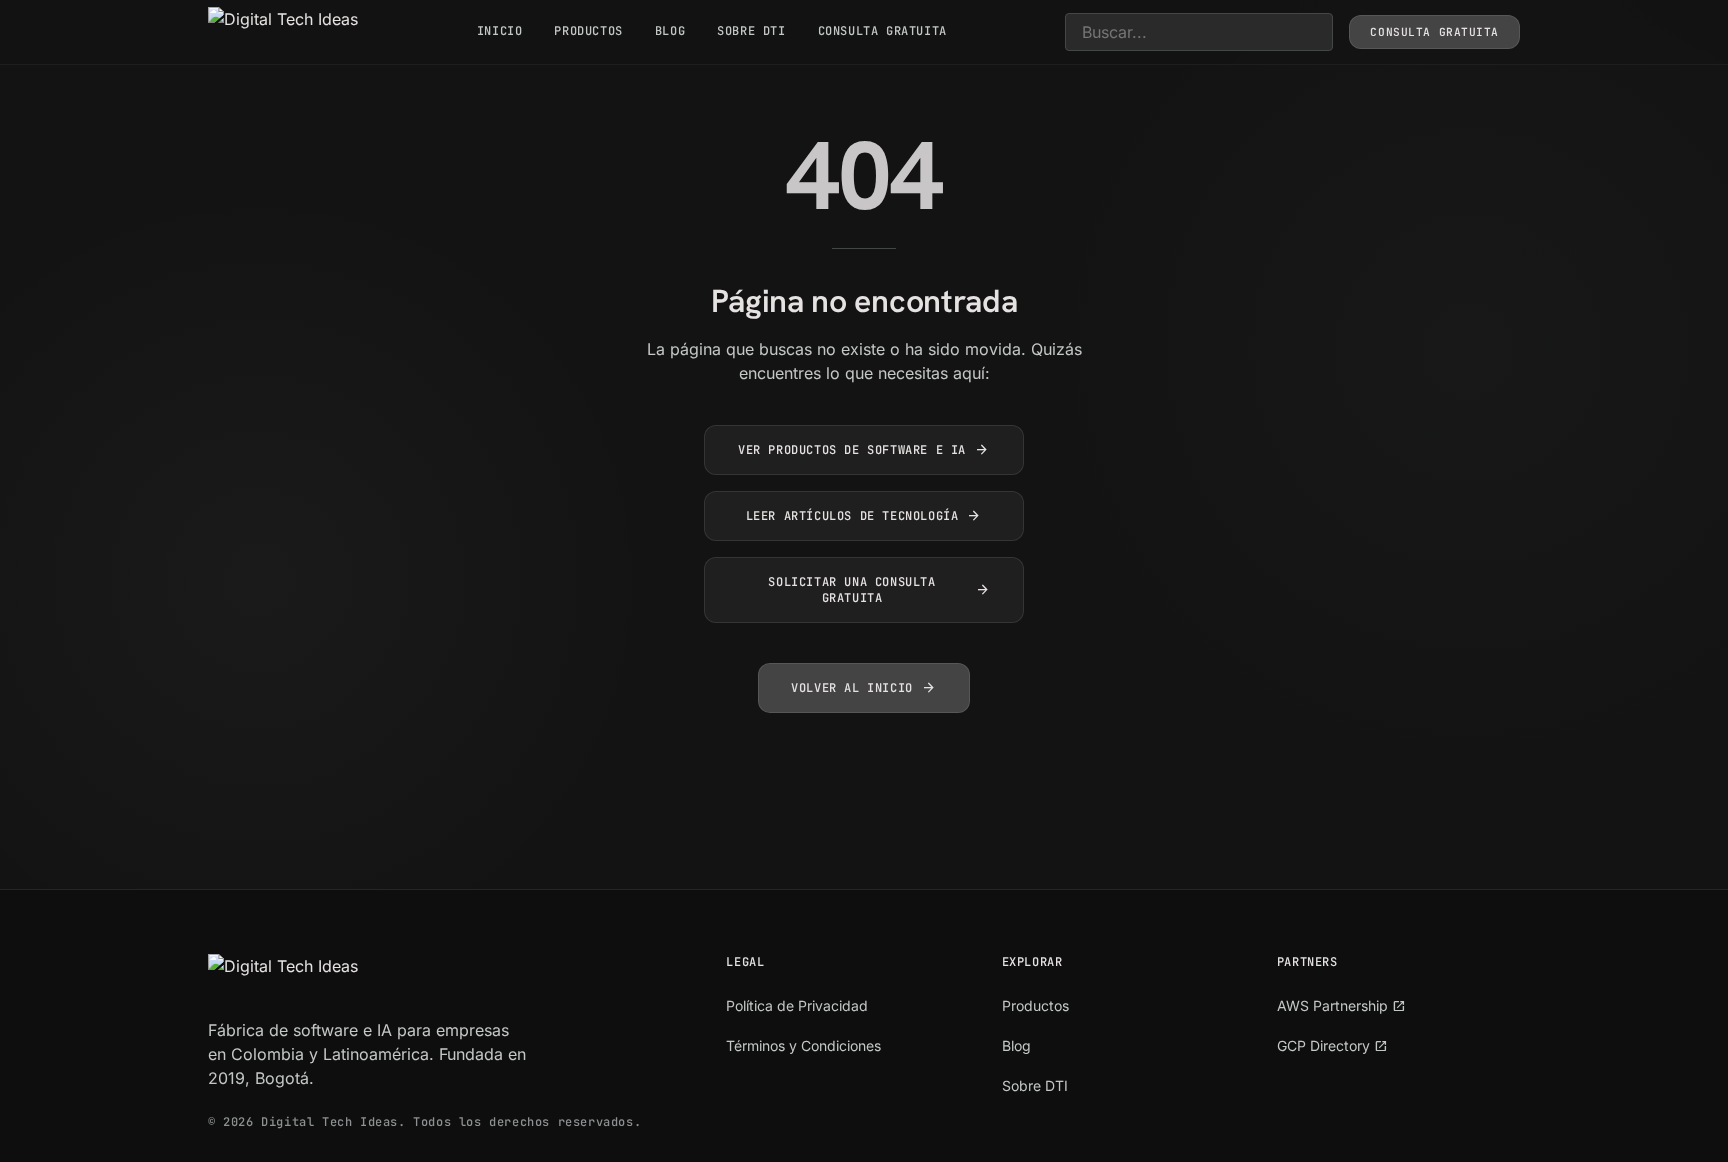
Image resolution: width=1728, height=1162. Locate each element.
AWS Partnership (1341, 1005)
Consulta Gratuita (882, 31)
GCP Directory (1332, 1045)
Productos (588, 31)
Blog (670, 31)
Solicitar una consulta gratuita (879, 590)
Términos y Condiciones (803, 1045)
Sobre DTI (751, 31)
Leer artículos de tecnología (864, 516)
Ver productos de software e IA (864, 450)
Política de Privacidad (797, 1005)
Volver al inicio (864, 688)
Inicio (500, 31)
